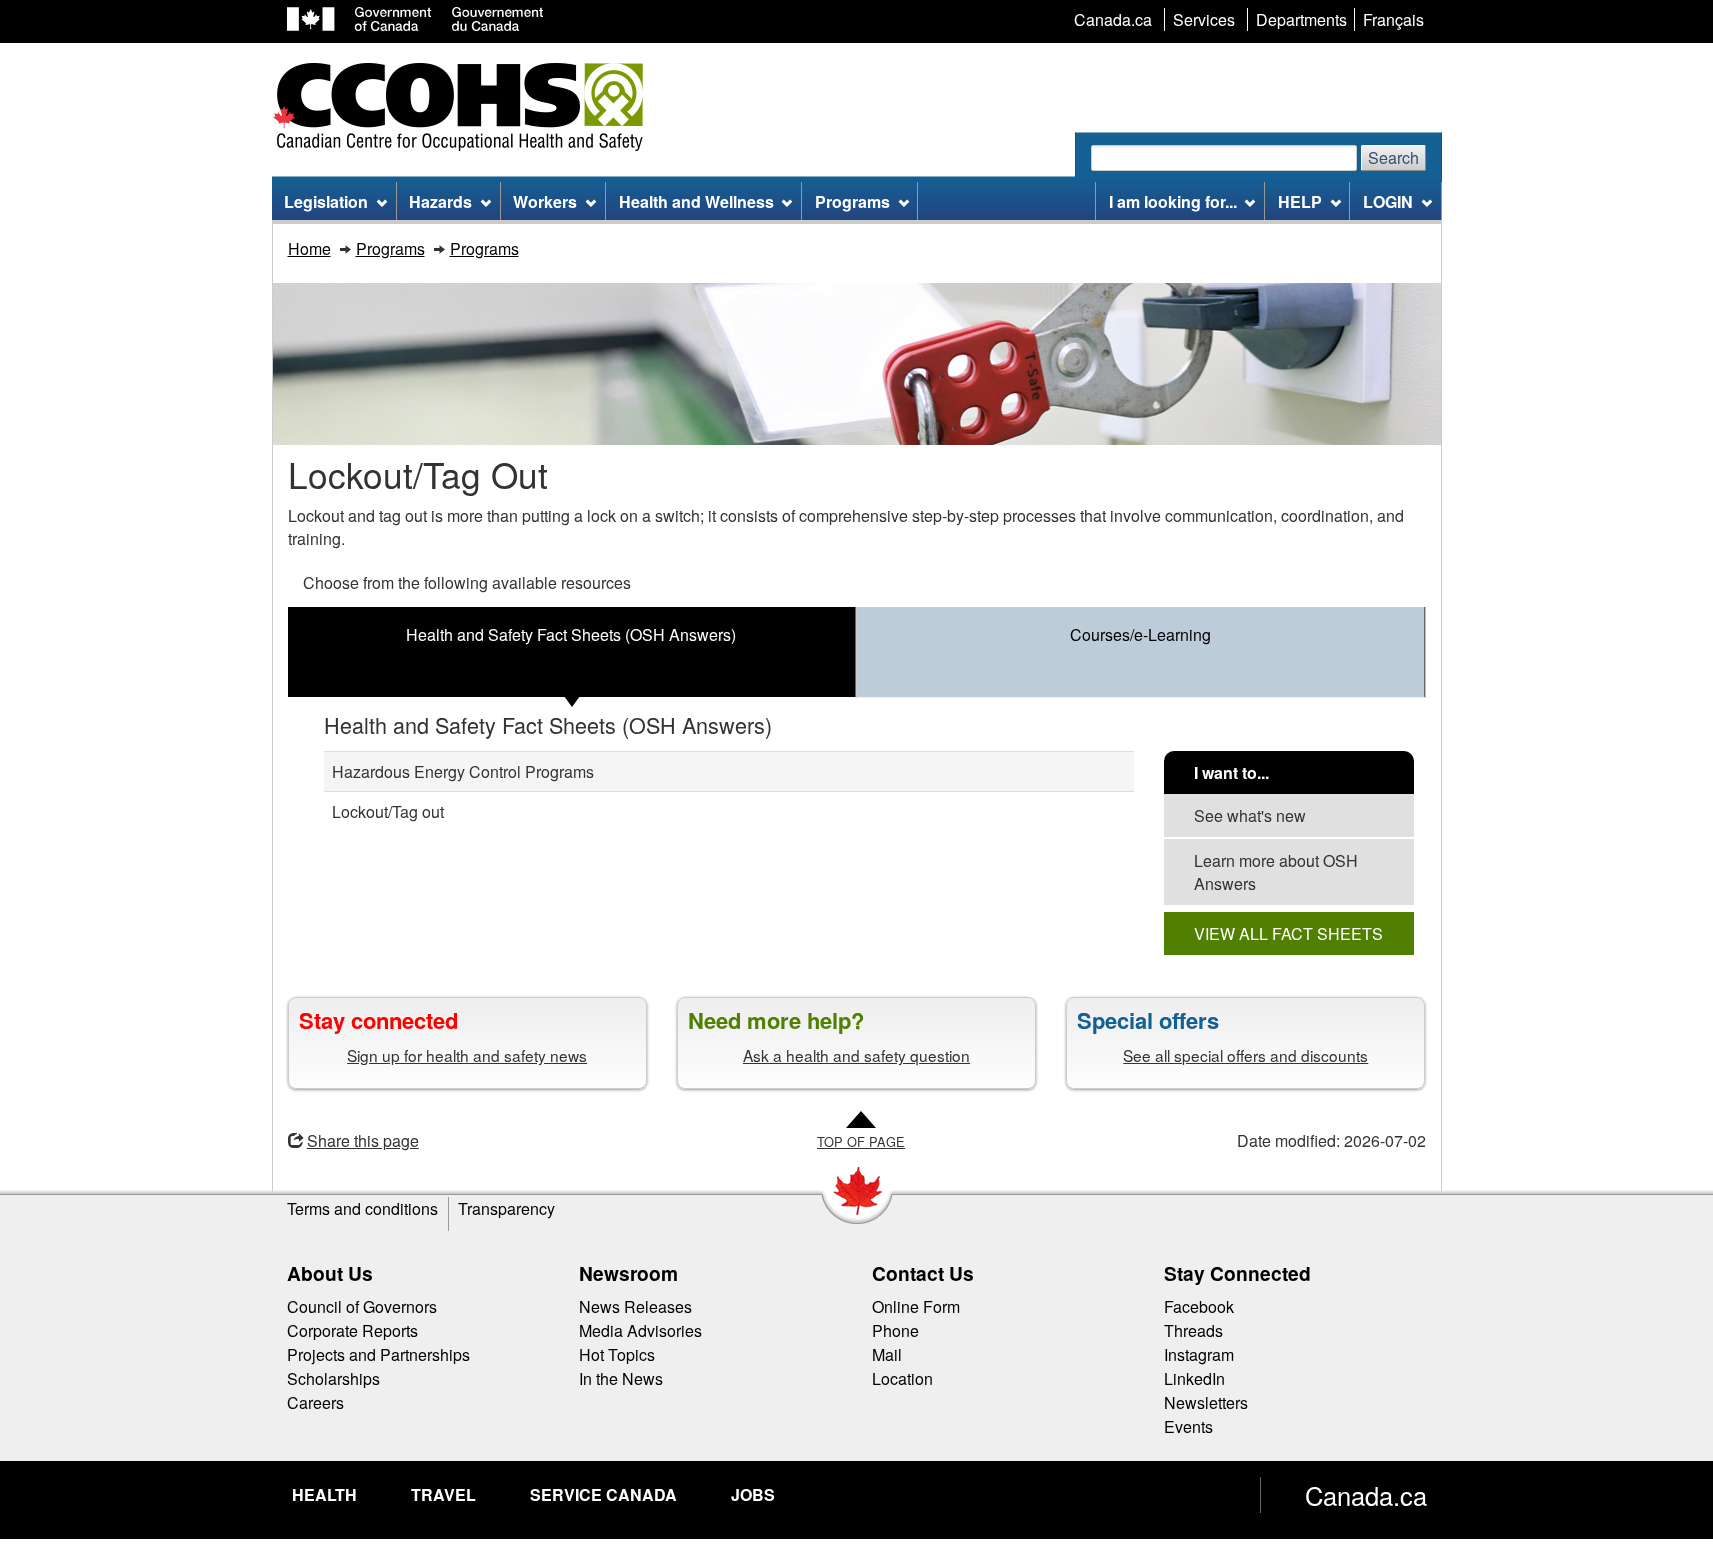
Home (309, 248)
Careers (315, 1402)
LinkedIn (1194, 1378)
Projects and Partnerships (378, 1354)
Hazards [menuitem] (440, 201)
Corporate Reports (352, 1330)
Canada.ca (1366, 1495)
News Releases (635, 1306)
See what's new (1250, 815)
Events (1188, 1426)
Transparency (506, 1208)
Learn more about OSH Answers (1276, 872)
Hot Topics (617, 1354)
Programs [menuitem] (852, 201)
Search (1393, 157)
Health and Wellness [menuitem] (696, 201)
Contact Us (923, 1273)
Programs (390, 248)
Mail (887, 1354)
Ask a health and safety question (856, 1055)
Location (902, 1378)
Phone (895, 1330)
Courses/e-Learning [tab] (1140, 634)
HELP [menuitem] (1300, 201)
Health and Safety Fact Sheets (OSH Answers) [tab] (571, 634)
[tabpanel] (857, 832)
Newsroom (628, 1273)
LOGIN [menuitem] (1388, 201)
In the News (621, 1378)
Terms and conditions (362, 1208)
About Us (330, 1273)
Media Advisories (640, 1330)
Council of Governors (362, 1306)
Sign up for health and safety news (467, 1055)
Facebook (1199, 1306)
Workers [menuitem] (545, 201)
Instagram (1199, 1354)
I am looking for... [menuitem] (1173, 201)
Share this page (363, 1140)
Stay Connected (1237, 1273)
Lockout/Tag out (388, 811)
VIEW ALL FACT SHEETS (1288, 933)
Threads (1193, 1330)
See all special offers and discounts (1245, 1055)
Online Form (916, 1306)
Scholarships (333, 1378)
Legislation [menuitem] (326, 201)
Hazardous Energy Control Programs (463, 771)
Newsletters (1206, 1402)
